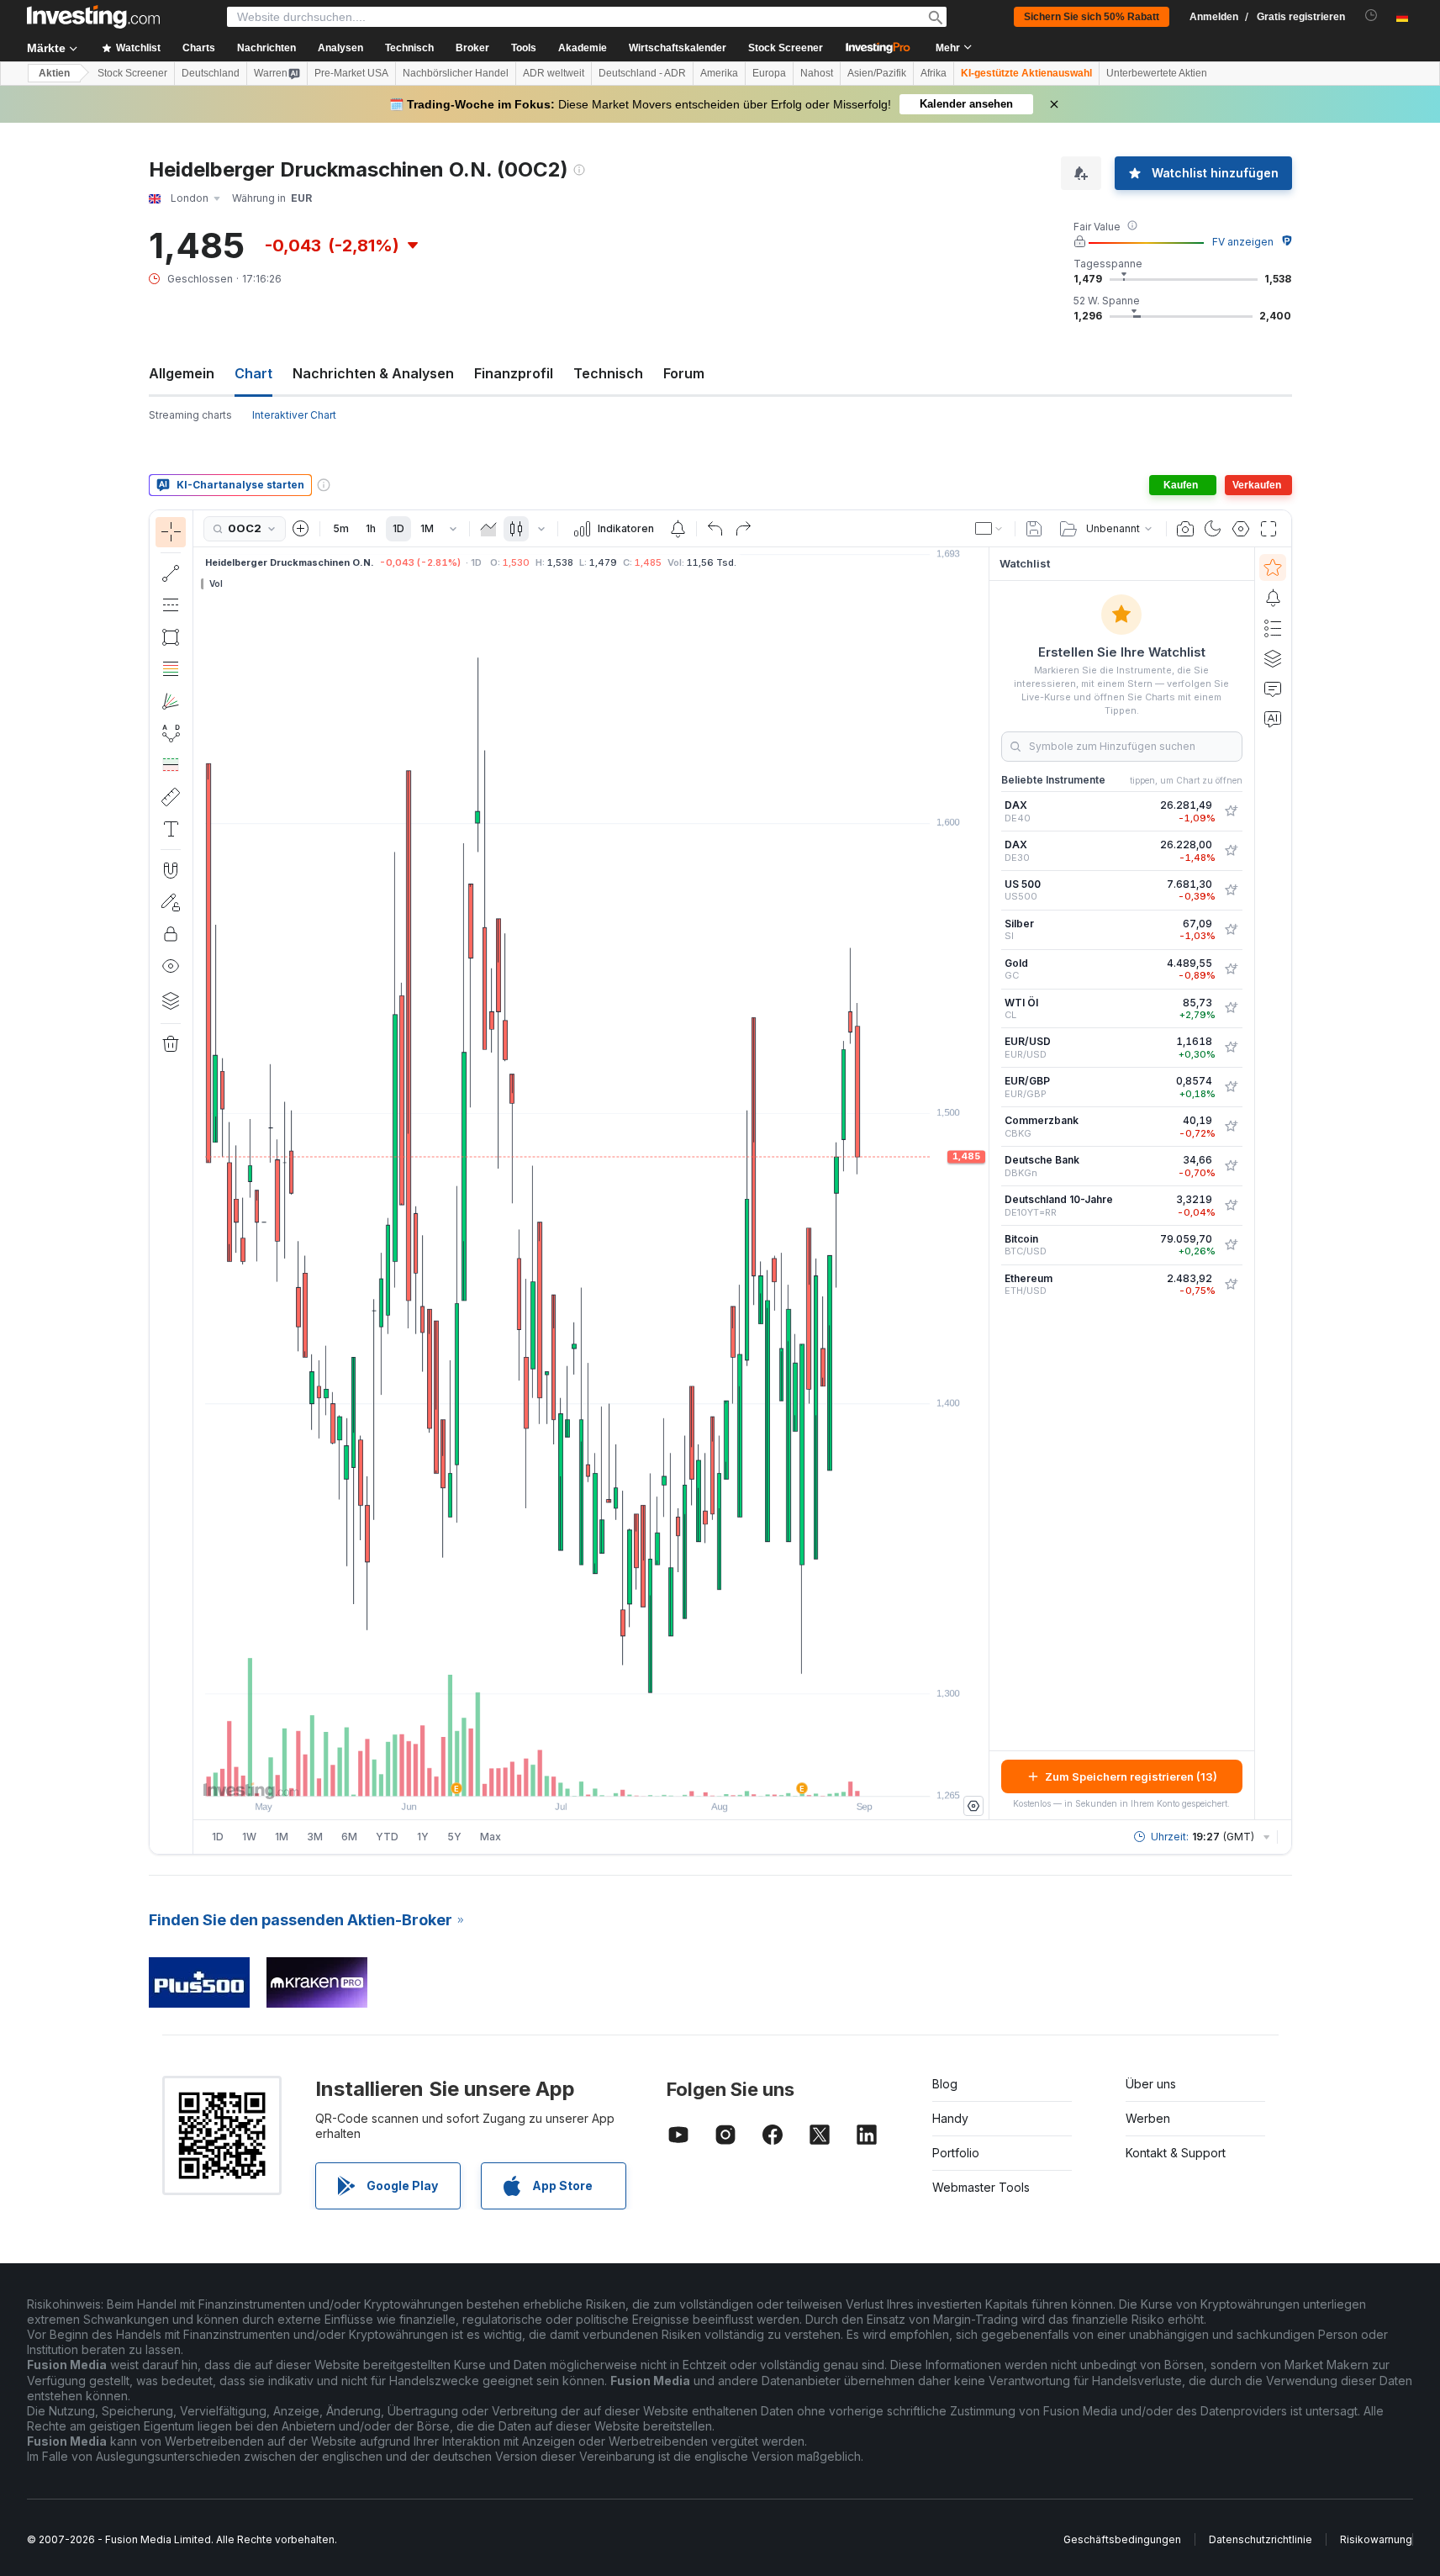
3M (315, 1837)
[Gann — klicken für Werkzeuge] (171, 701)
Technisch (608, 373)
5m (341, 528)
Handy (950, 2118)
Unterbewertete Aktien (1157, 73)
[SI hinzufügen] (1231, 930)
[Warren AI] (1273, 719)
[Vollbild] (1269, 529)
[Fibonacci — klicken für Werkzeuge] (171, 669)
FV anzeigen (1243, 242)
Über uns (1151, 2084)
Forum (684, 373)
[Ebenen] (171, 1000)
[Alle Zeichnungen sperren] (171, 934)
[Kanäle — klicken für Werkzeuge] (171, 605)
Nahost (817, 73)
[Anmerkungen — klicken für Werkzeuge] (171, 829)
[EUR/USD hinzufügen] (1231, 1048)
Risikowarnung (1376, 2539)
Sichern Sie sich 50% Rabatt (1092, 17)
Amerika (719, 73)
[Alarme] (1273, 598)
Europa (769, 73)
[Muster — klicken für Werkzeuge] (171, 733)
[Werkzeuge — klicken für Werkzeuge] (171, 797)
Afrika (934, 73)
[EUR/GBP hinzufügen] (1231, 1087)
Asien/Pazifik (877, 73)
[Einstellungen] (973, 1806)
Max (491, 1837)
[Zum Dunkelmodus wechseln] (1213, 529)
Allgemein (182, 373)
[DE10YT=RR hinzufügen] (1231, 1206)
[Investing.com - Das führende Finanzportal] (93, 17)
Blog (945, 2084)
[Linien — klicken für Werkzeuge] (171, 573)
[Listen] (1273, 628)
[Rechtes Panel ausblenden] (984, 1184)
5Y (454, 1837)
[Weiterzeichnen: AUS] (171, 902)
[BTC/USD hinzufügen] (1231, 1245)
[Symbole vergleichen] (301, 529)
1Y (423, 1837)
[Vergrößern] (568, 1775)
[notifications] (1371, 16)
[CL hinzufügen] (1231, 1008)
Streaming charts (190, 415)
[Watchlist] (1273, 567)
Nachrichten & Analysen (373, 373)
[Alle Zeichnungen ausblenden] (171, 966)
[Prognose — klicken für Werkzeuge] (171, 765)
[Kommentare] (1273, 689)
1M (427, 528)
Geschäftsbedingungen (1122, 2539)
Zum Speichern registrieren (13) (1131, 1776)
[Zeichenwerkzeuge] (198, 1182)
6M (349, 1837)
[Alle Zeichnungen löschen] (171, 1044)
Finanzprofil (514, 373)
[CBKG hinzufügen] (1231, 1127)
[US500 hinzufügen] (1231, 890)
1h (371, 528)
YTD (387, 1837)
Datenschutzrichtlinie (1261, 2539)
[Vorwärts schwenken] (614, 1775)
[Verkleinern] (546, 1775)
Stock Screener (786, 48)
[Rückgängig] (715, 529)
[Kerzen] (516, 529)
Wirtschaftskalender (678, 48)
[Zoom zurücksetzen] (636, 1775)
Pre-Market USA (351, 73)
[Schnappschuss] (1185, 529)
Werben (1148, 2118)
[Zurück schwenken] (591, 1775)
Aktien (54, 73)
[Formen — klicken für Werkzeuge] (171, 637)
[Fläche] (488, 529)
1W (249, 1837)
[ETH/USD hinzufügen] (1231, 1285)
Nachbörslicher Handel (456, 73)
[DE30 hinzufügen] (1231, 851)
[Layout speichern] (1034, 529)
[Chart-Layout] (989, 529)
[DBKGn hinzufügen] (1231, 1166)
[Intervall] (453, 529)
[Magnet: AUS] (171, 870)
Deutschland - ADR (642, 73)
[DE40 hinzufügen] (1231, 811)
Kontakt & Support (1176, 2153)
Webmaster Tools (981, 2187)
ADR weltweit (554, 73)
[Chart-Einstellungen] (1241, 529)
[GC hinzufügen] (1231, 969)
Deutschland (211, 73)
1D (398, 528)
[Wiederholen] (743, 529)
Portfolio (956, 2153)
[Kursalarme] (678, 529)
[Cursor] (171, 532)
